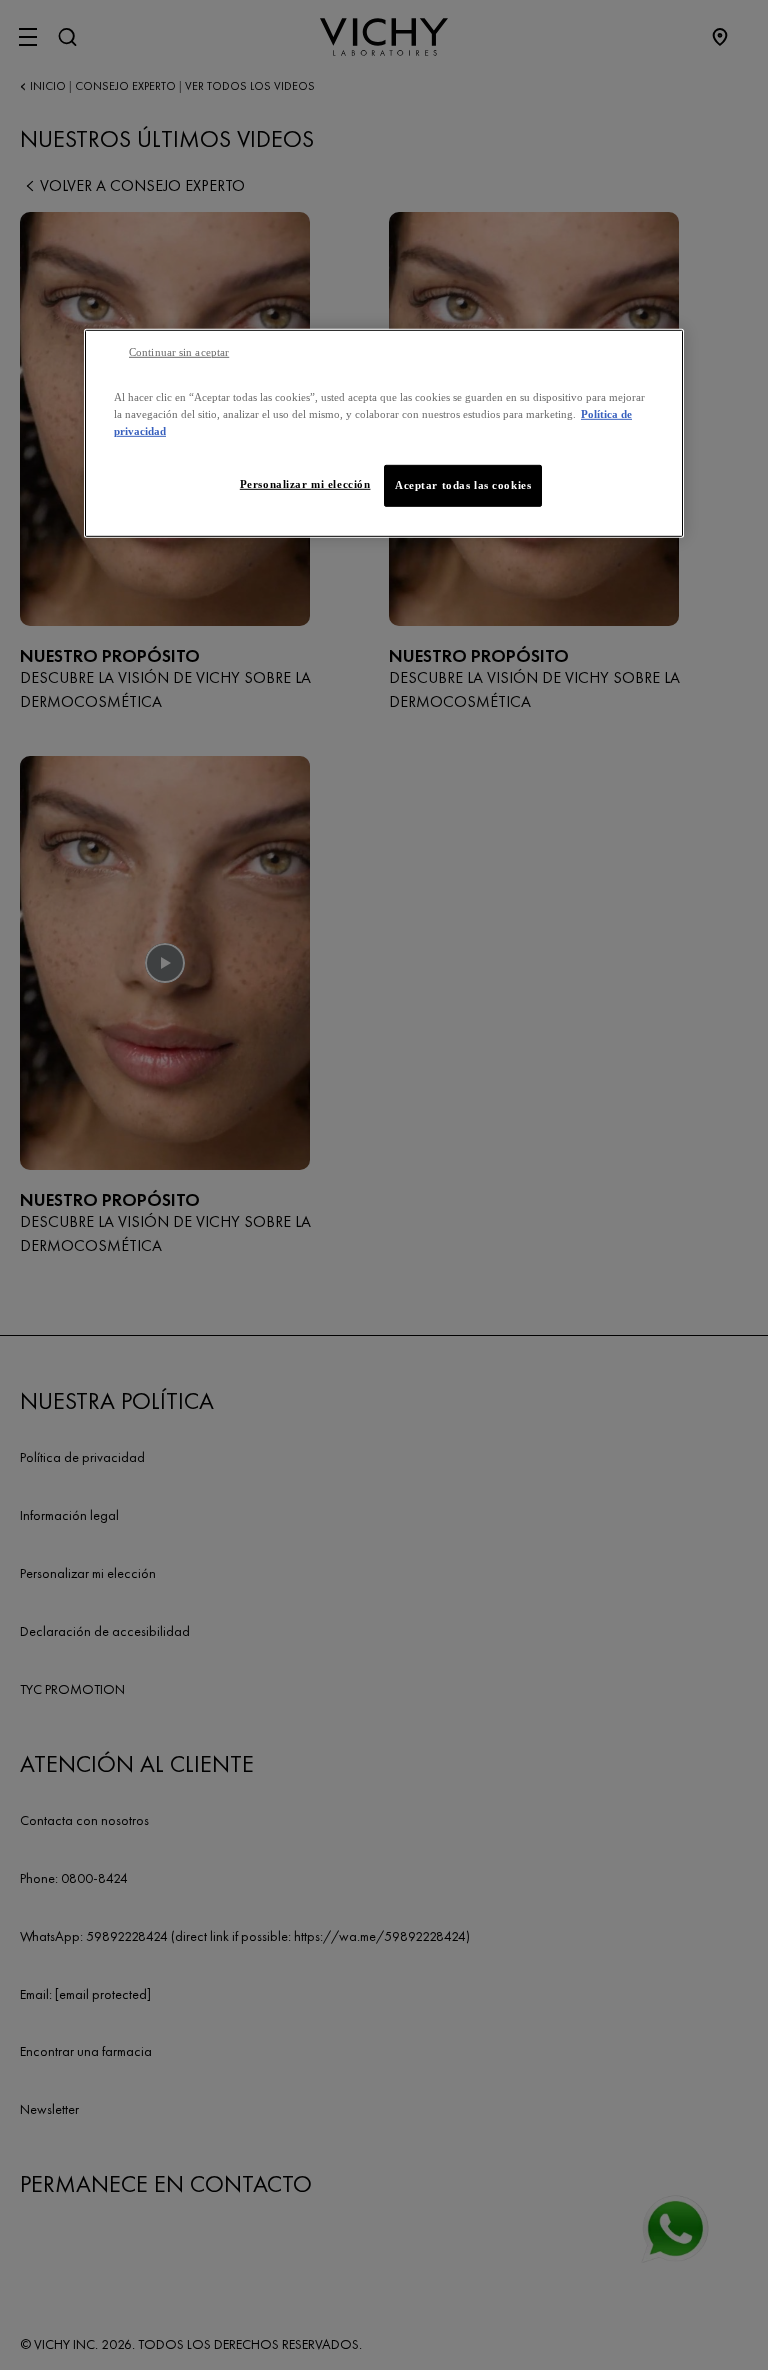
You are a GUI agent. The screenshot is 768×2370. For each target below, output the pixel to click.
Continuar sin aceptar (179, 351)
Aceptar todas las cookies (463, 485)
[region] (384, 432)
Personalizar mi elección (305, 484)
